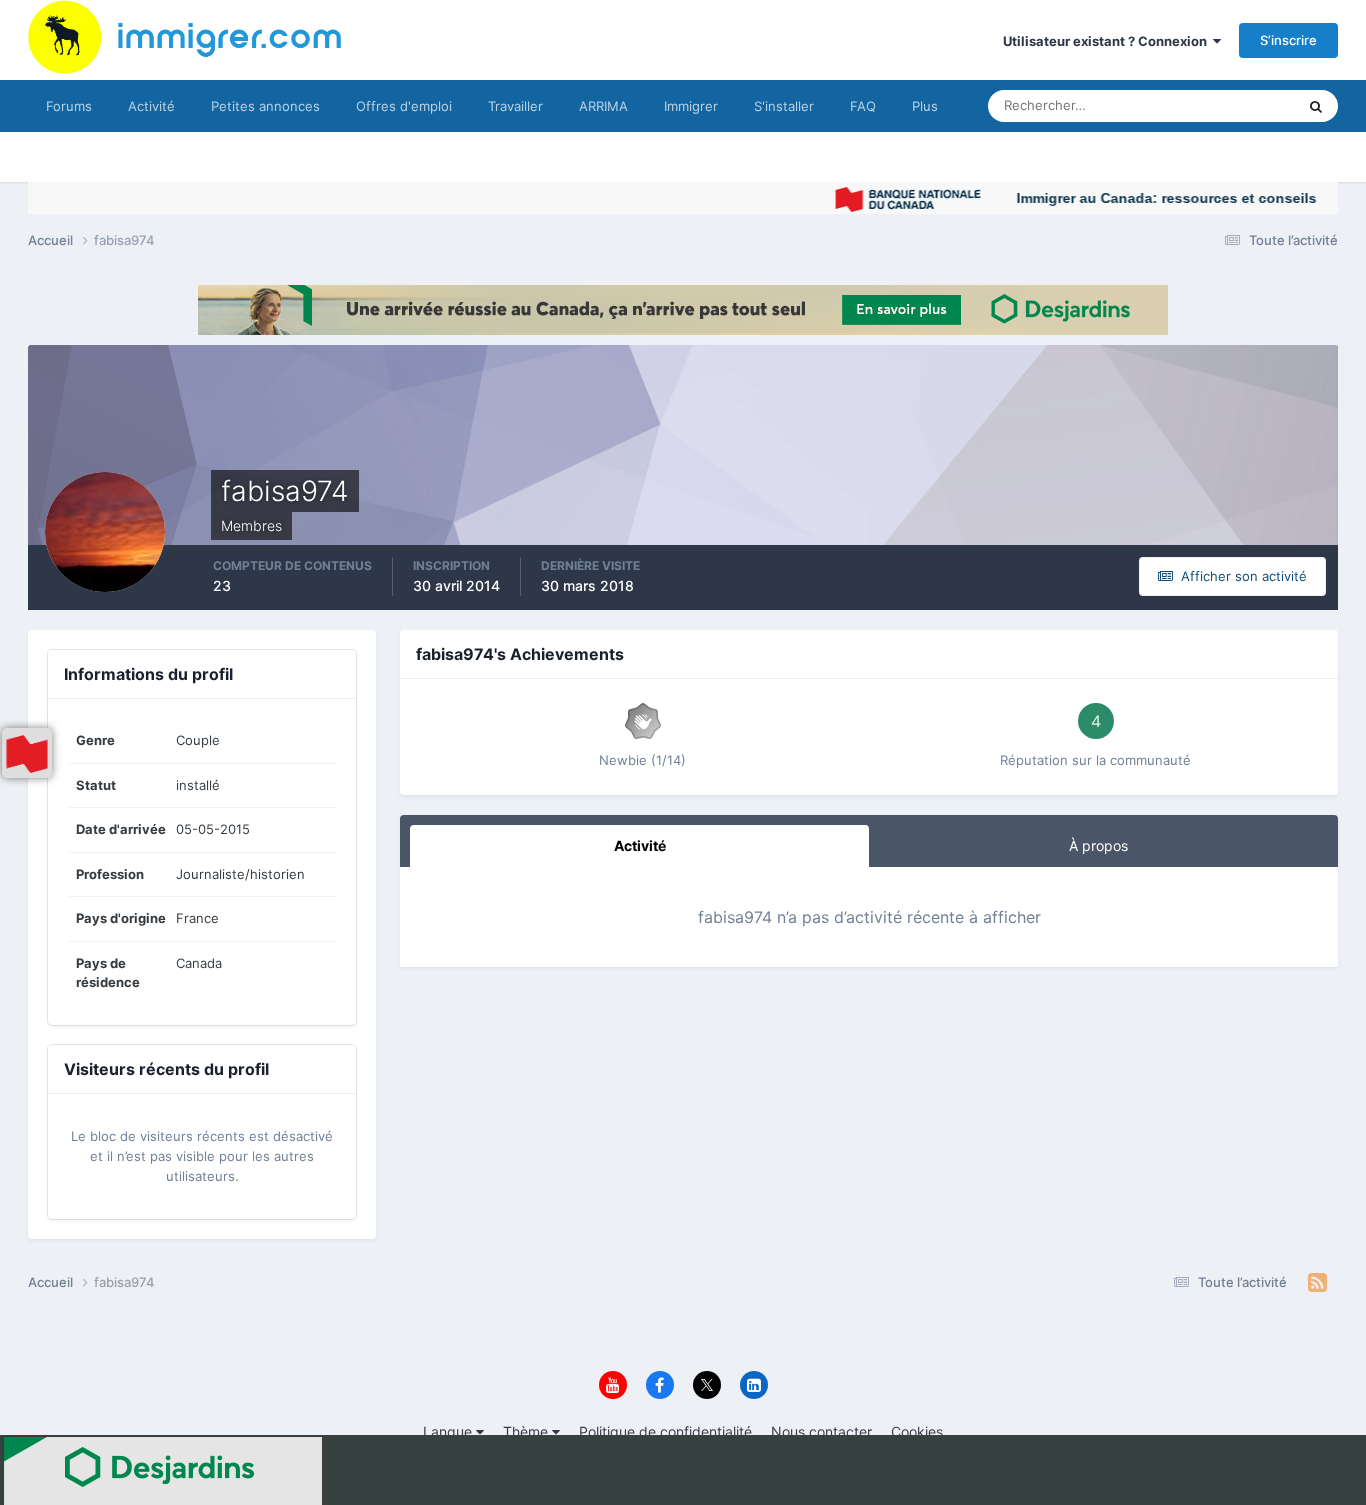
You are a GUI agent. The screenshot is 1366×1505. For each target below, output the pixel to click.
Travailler (515, 106)
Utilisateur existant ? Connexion (1108, 41)
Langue (449, 1431)
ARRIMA (603, 106)
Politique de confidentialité (665, 1431)
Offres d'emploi (404, 106)
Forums (69, 106)
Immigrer (691, 106)
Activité (151, 106)
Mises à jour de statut (1207, 105)
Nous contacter (821, 1431)
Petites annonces (265, 106)
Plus (925, 106)
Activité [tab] (640, 845)
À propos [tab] (1098, 845)
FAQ (863, 106)
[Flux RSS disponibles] (1317, 1283)
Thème (527, 1431)
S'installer (784, 106)
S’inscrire (1288, 40)
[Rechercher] (1316, 106)
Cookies (917, 1431)
